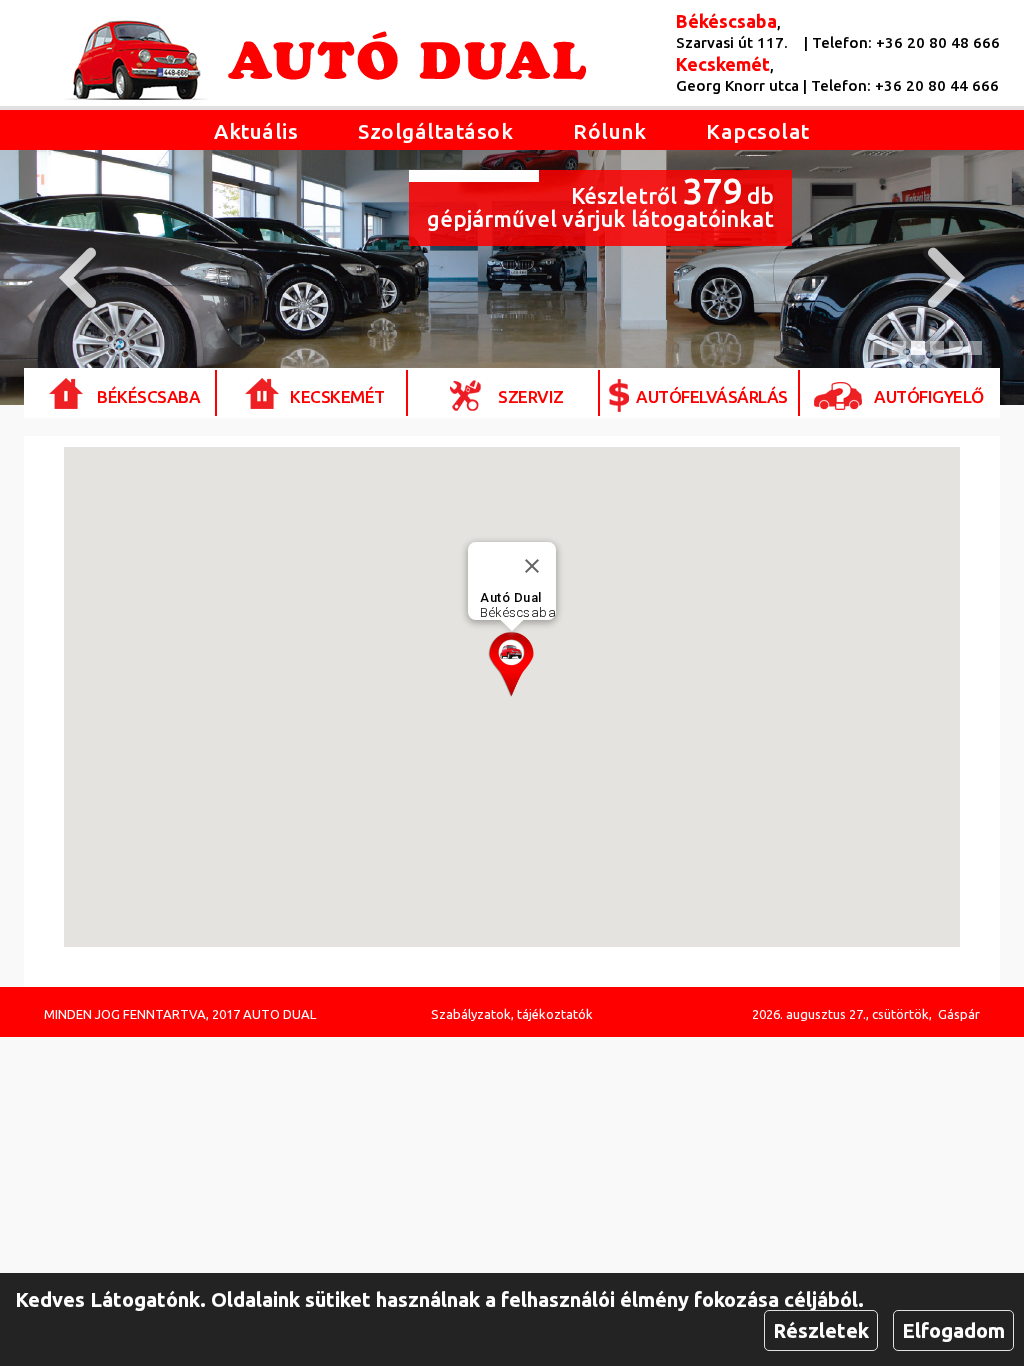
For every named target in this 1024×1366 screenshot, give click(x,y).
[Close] (532, 566)
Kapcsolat (758, 131)
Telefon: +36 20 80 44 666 (905, 85)
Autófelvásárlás (712, 396)
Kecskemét (337, 396)
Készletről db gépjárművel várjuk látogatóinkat (600, 200)
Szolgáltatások (435, 131)
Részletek (821, 1330)
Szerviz (531, 396)
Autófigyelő (929, 396)
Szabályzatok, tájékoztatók (512, 1014)
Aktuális (256, 131)
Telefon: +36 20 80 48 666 (906, 42)
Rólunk (609, 131)
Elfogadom (953, 1330)
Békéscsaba (148, 396)
